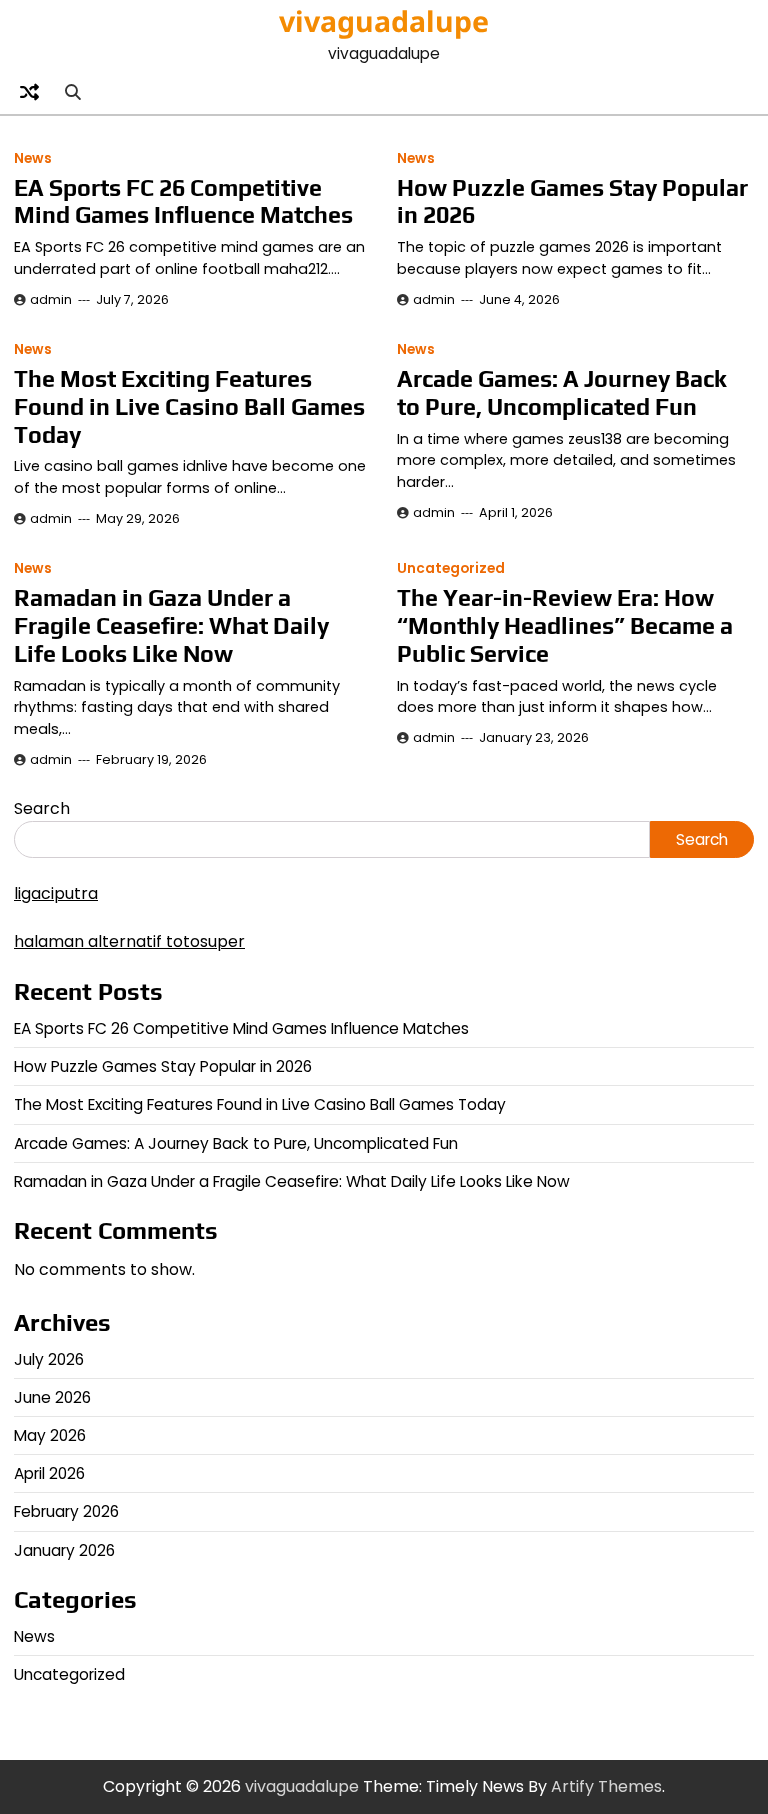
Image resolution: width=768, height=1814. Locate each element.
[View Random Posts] (29, 93)
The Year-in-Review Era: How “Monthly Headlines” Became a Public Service (565, 625)
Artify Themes (606, 1786)
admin (51, 299)
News (33, 158)
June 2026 (52, 1397)
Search (42, 808)
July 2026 (49, 1359)
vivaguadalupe (384, 21)
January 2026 (64, 1550)
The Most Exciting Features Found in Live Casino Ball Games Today (189, 406)
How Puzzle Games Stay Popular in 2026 (163, 1066)
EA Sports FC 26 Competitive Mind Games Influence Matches (183, 201)
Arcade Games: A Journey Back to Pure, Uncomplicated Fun (562, 392)
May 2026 (50, 1435)
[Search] (72, 93)
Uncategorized (451, 568)
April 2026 (49, 1473)
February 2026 (66, 1511)
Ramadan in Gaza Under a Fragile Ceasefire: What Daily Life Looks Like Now (171, 625)
